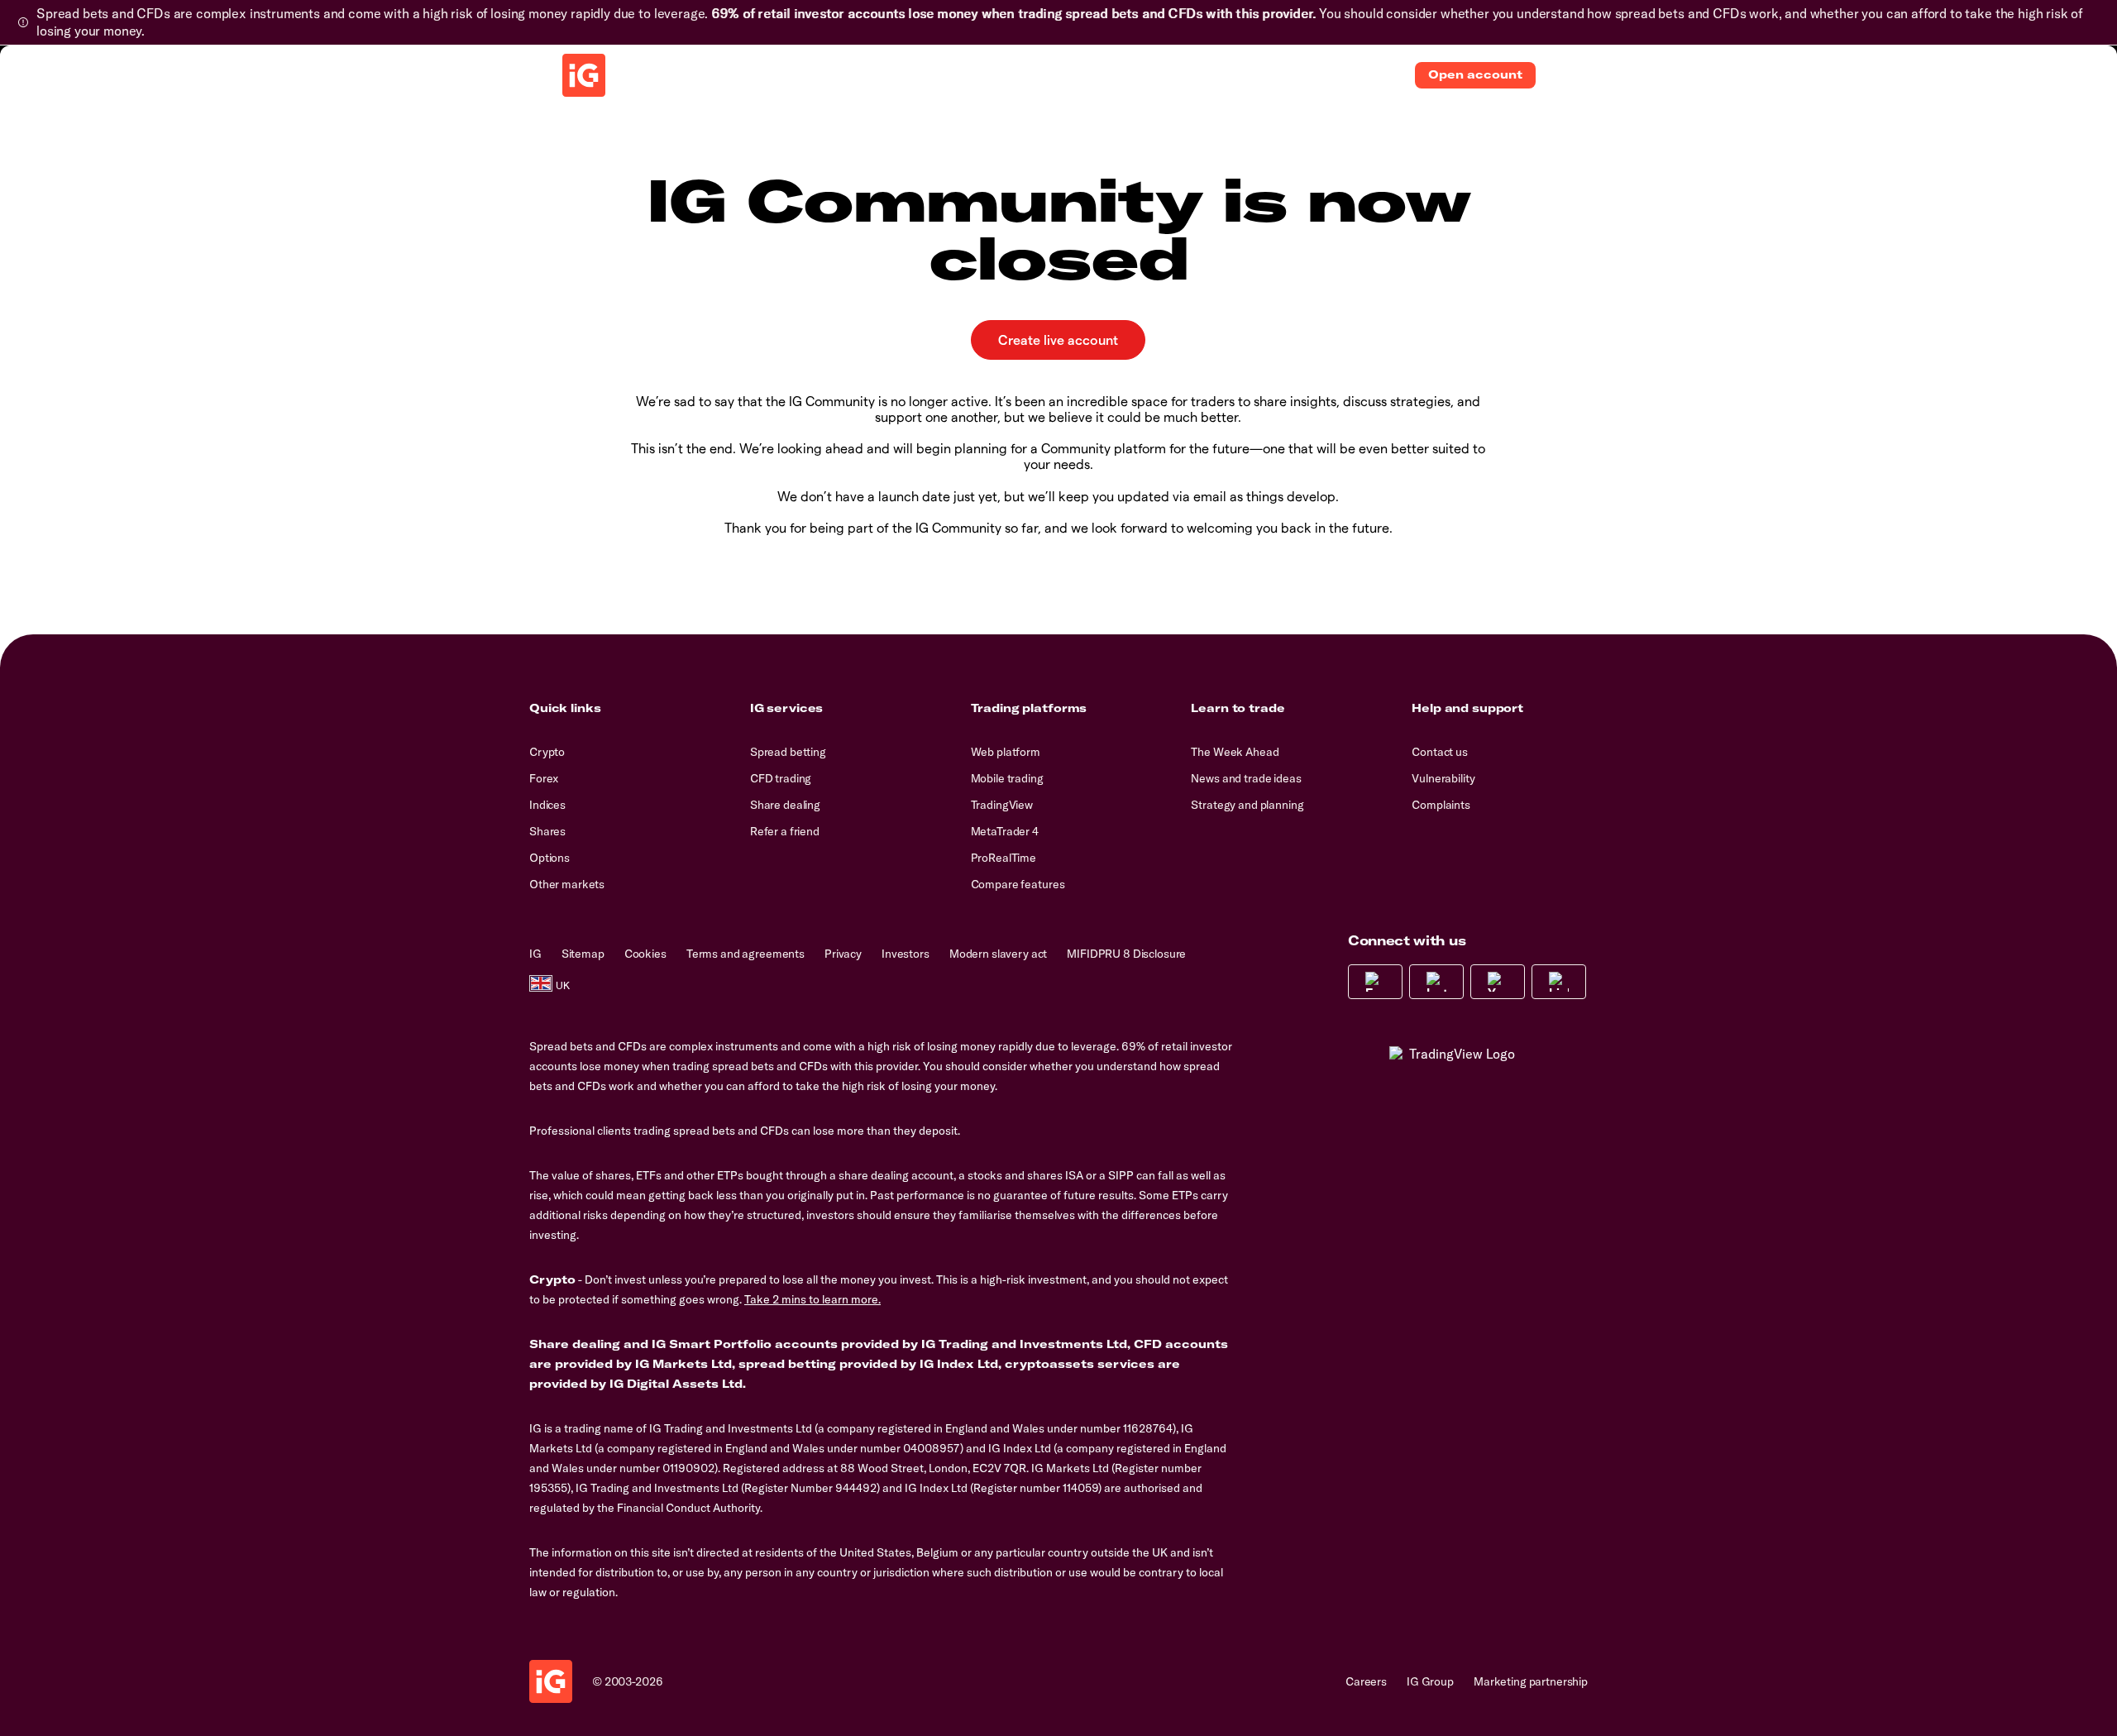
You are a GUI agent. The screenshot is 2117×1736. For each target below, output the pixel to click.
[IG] (584, 75)
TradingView (1002, 805)
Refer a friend (785, 831)
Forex (544, 778)
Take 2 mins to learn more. (812, 1299)
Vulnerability (1443, 778)
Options (550, 858)
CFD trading (781, 778)
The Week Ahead (1235, 752)
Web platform (1006, 752)
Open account (1475, 74)
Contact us (1440, 752)
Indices (547, 805)
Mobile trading (1007, 778)
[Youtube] (1498, 982)
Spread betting (788, 752)
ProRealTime (1004, 858)
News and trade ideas (1246, 778)
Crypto (547, 752)
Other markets (567, 884)
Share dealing (785, 805)
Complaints (1441, 805)
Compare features (1018, 884)
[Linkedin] (1559, 982)
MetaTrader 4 (1005, 831)
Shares (547, 831)
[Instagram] (1436, 982)
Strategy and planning (1247, 805)
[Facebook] (1375, 982)
